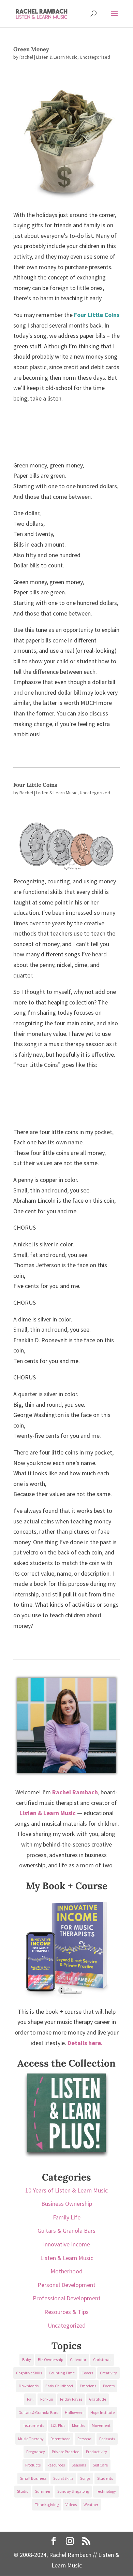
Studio (23, 2491)
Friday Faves (71, 2399)
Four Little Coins (97, 315)
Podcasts (107, 2439)
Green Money (31, 49)
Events (109, 2386)
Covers (87, 2373)
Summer (43, 2491)
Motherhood (66, 2271)
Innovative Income (66, 2244)
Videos (71, 2505)
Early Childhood (59, 2386)
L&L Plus (58, 2425)
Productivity (97, 2452)
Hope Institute (102, 2412)
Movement (101, 2425)
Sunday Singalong (73, 2491)
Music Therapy (31, 2439)
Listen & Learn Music (57, 57)
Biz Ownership (50, 2360)
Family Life (67, 2217)
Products (33, 2465)
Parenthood (61, 2439)
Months (78, 2425)
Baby (27, 2360)
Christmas (102, 2360)
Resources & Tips (66, 2312)
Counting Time (62, 2373)
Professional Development (67, 2298)
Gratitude (98, 2399)
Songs (85, 2478)
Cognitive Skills (29, 2373)
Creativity (108, 2373)
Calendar (78, 2360)
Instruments (33, 2425)
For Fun (47, 2399)
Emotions (88, 2386)
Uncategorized (95, 57)
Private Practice (65, 2452)
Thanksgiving (47, 2505)
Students (105, 2478)
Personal (85, 2439)
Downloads (29, 2386)
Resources (56, 2465)
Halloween (74, 2412)
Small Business (33, 2478)
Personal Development (66, 2285)
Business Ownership (67, 2204)
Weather (91, 2505)
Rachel (26, 57)
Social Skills (63, 2478)
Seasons (79, 2465)
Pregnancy (36, 2452)
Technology (106, 2491)
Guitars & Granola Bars (66, 2231)
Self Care (100, 2465)
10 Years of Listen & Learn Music (66, 2190)
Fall (30, 2399)
